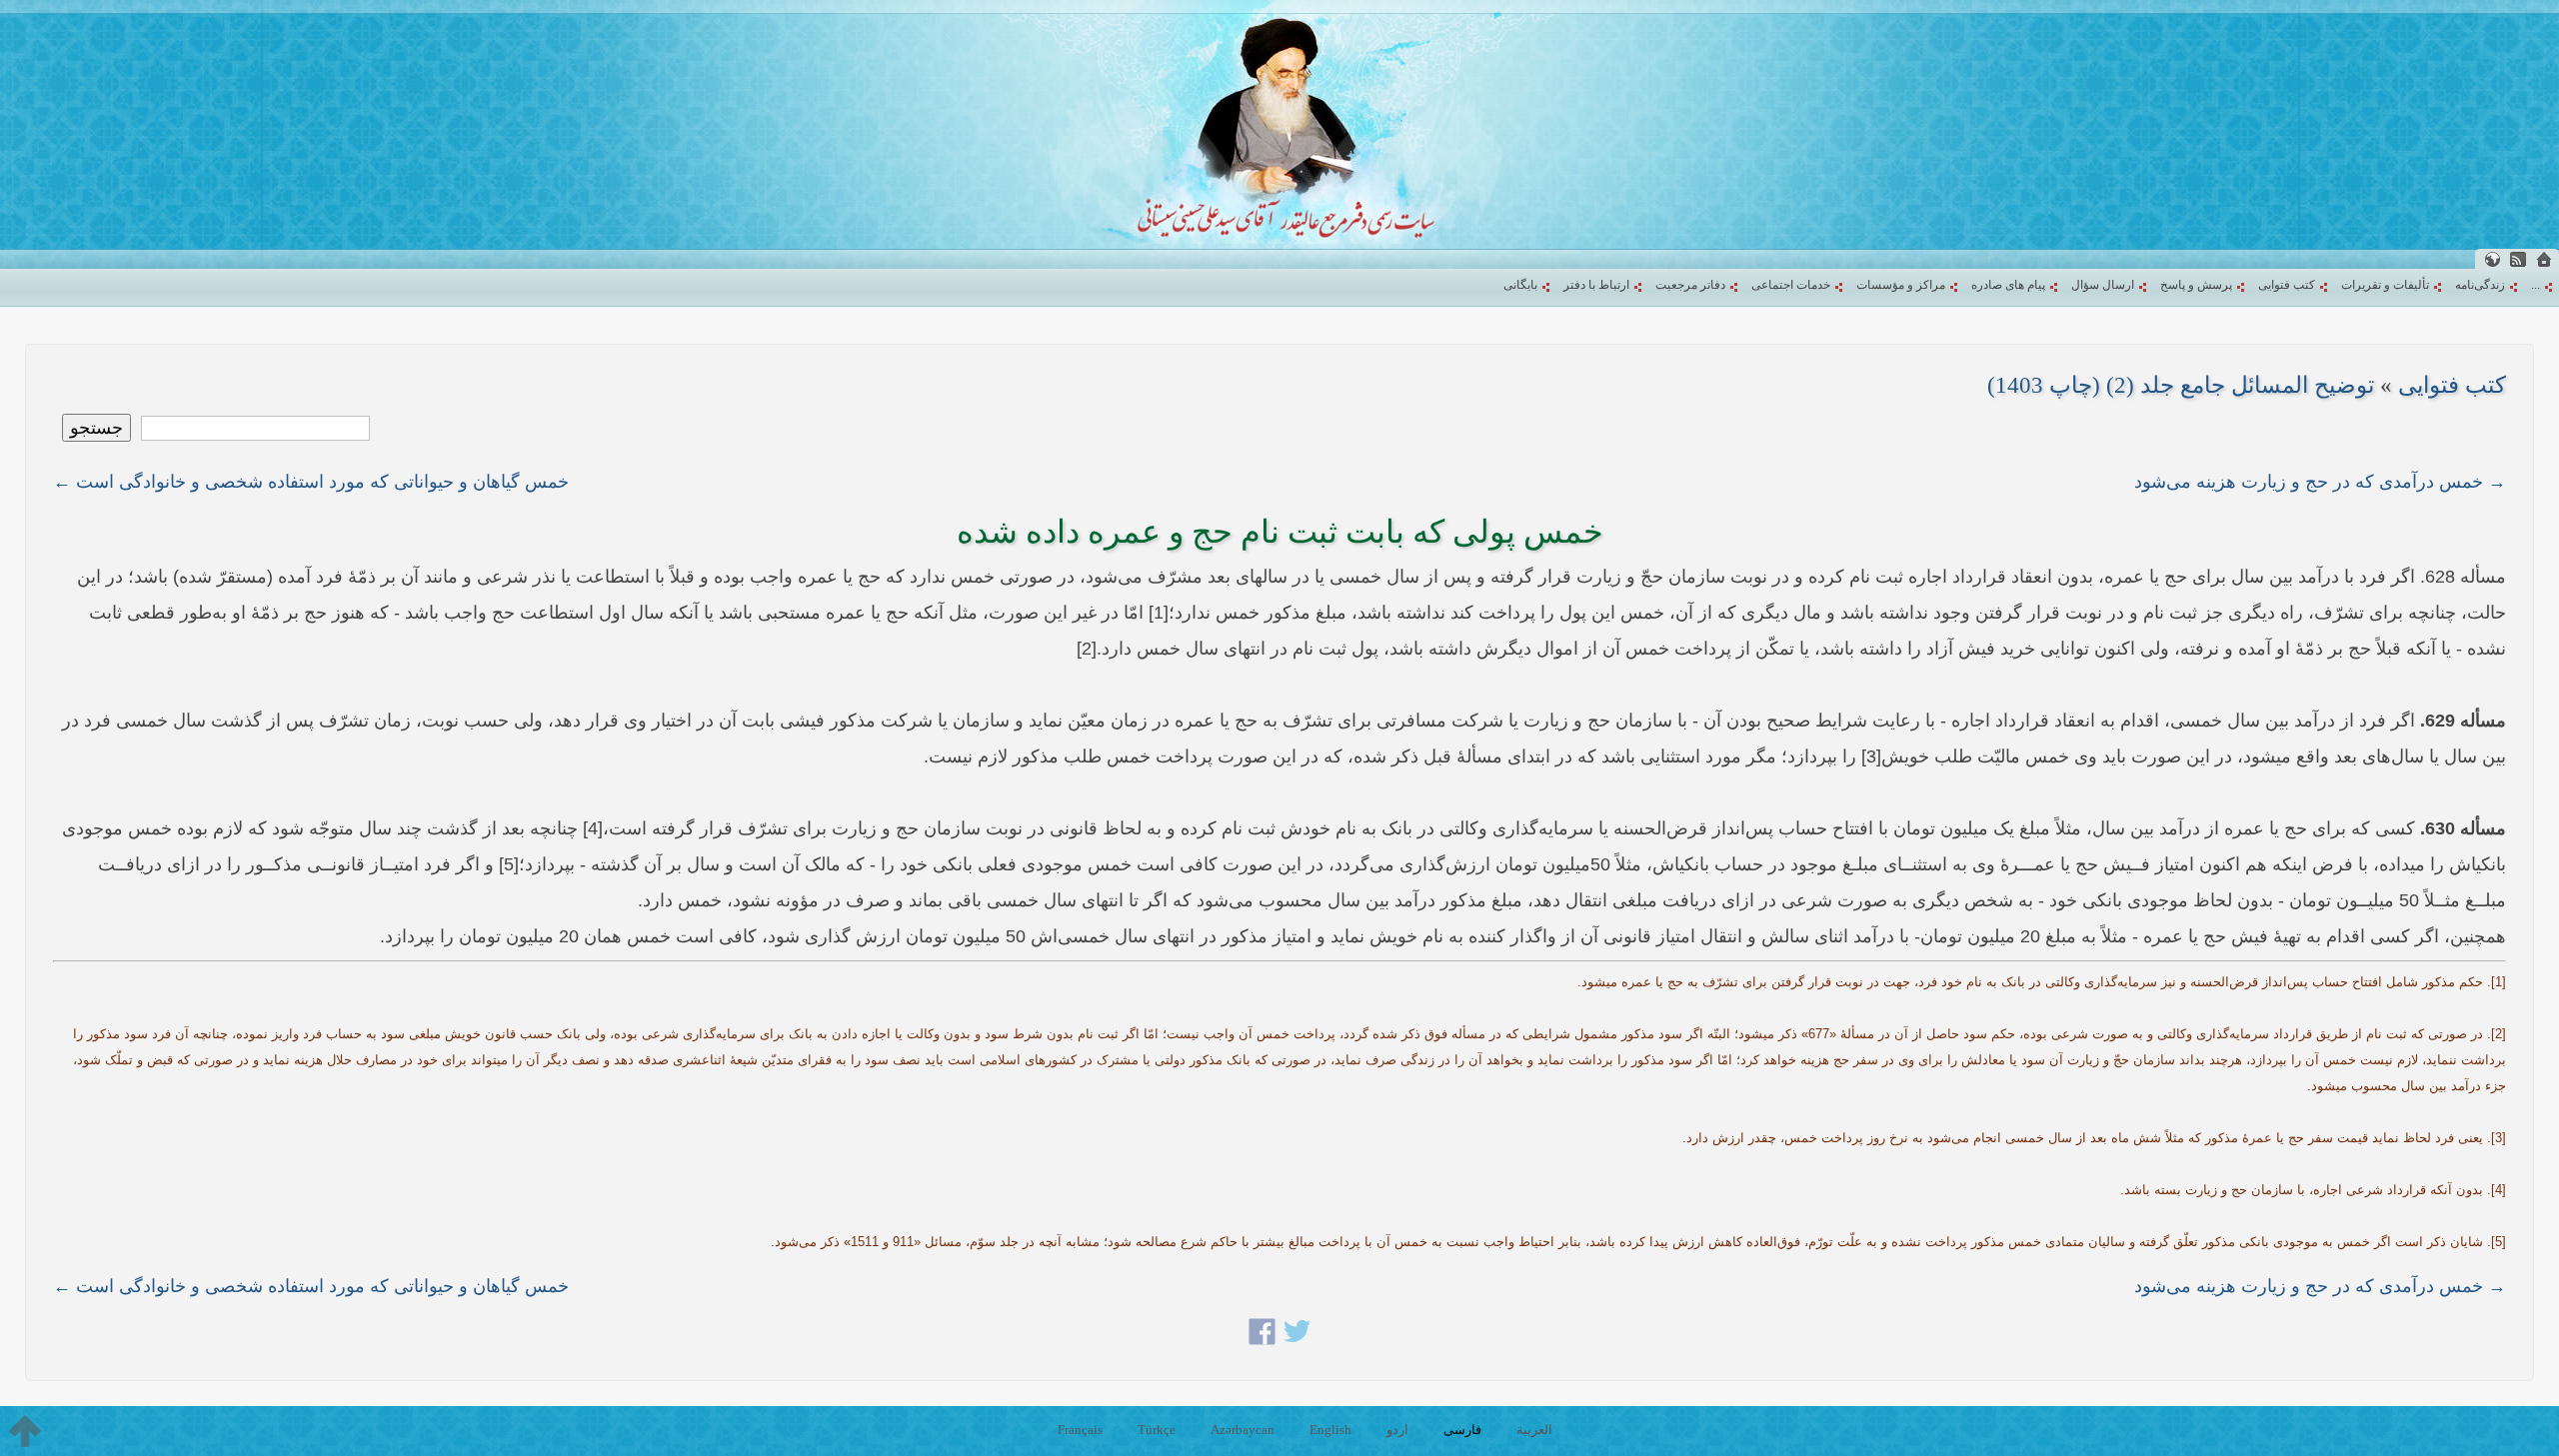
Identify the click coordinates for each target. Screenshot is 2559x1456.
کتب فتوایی (2287, 285)
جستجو (96, 428)
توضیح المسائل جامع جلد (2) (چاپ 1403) (2181, 385)
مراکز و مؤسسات (1901, 285)
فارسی (1462, 1430)
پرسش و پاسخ (2196, 285)
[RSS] (2518, 259)
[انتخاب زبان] (2492, 259)
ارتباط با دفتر (1596, 285)
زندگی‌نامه (2480, 285)
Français (1080, 1430)
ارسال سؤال (2103, 285)
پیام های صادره (2008, 285)
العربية (1534, 1430)
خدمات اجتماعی (1791, 285)
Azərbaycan (1243, 1430)
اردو (1397, 1430)
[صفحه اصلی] (2544, 259)
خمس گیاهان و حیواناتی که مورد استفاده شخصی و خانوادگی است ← (311, 482)
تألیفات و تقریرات (2385, 285)
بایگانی (1520, 285)
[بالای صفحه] (25, 1431)
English (1330, 1430)
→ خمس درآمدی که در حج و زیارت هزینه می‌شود (2320, 482)
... (2536, 285)
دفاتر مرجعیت (1690, 285)
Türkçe (1157, 1430)
